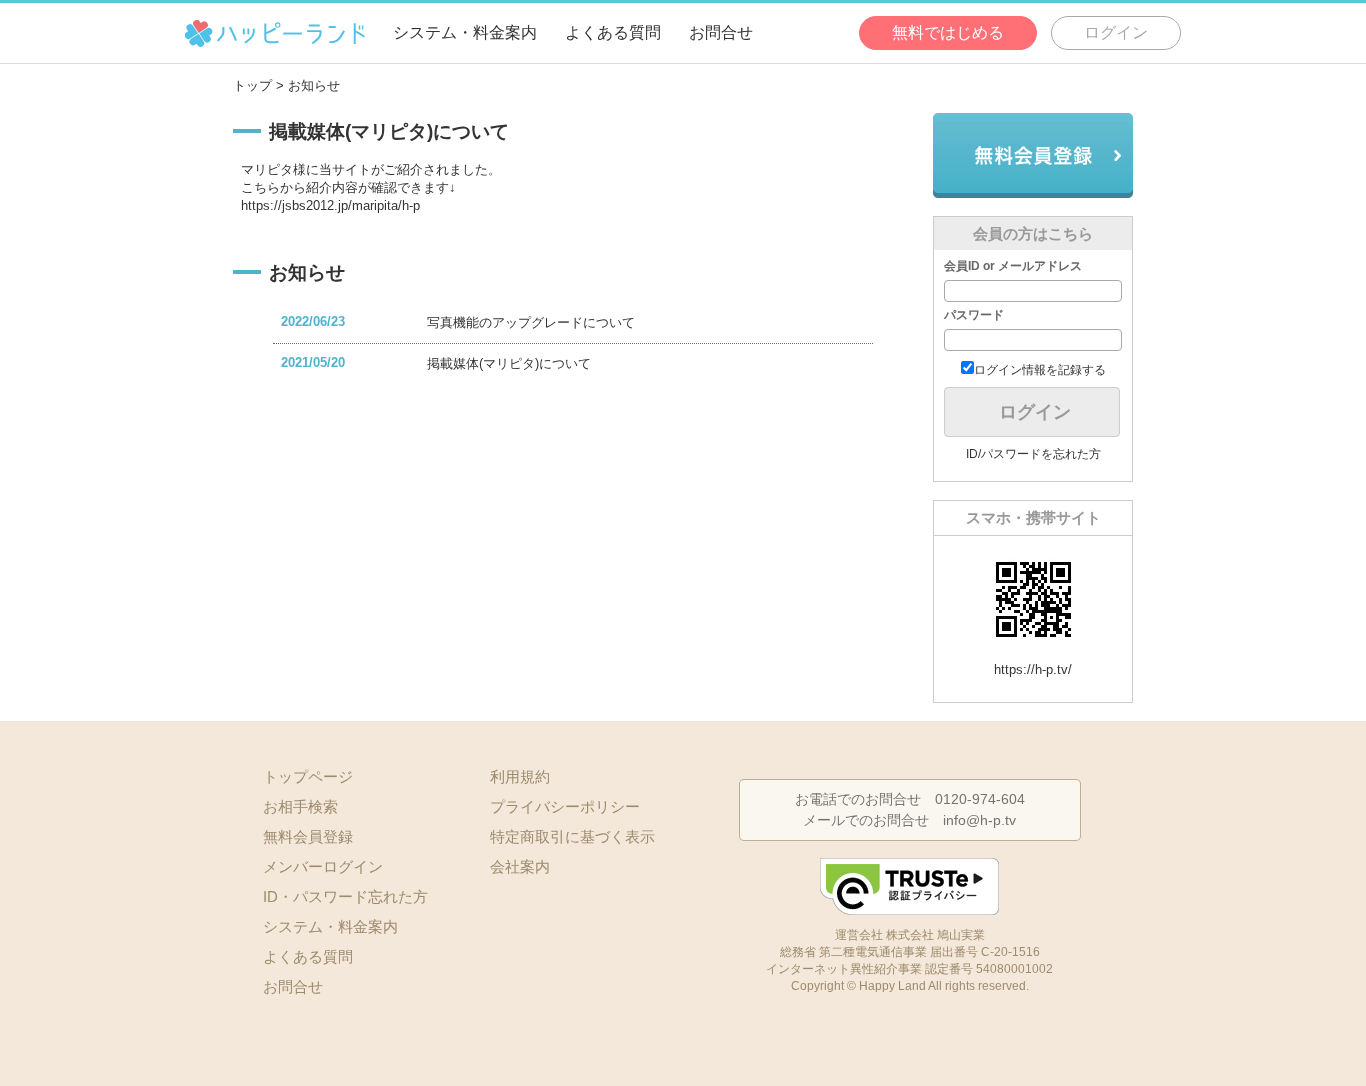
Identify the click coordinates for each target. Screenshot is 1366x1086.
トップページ (308, 776)
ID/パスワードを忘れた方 (1033, 454)
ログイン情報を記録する (1040, 370)
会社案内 (520, 866)
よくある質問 (613, 32)
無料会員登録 (1033, 155)
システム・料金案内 (465, 32)
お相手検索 (300, 806)
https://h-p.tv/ (1033, 669)
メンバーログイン (323, 866)
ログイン (1116, 32)
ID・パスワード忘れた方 (345, 896)
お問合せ (721, 32)
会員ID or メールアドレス (1013, 266)
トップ (252, 85)
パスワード (974, 315)
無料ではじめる (948, 32)
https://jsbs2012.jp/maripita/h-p (330, 205)
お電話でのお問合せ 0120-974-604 (910, 799)
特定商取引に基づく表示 (572, 836)
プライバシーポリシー (565, 806)
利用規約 (520, 776)
